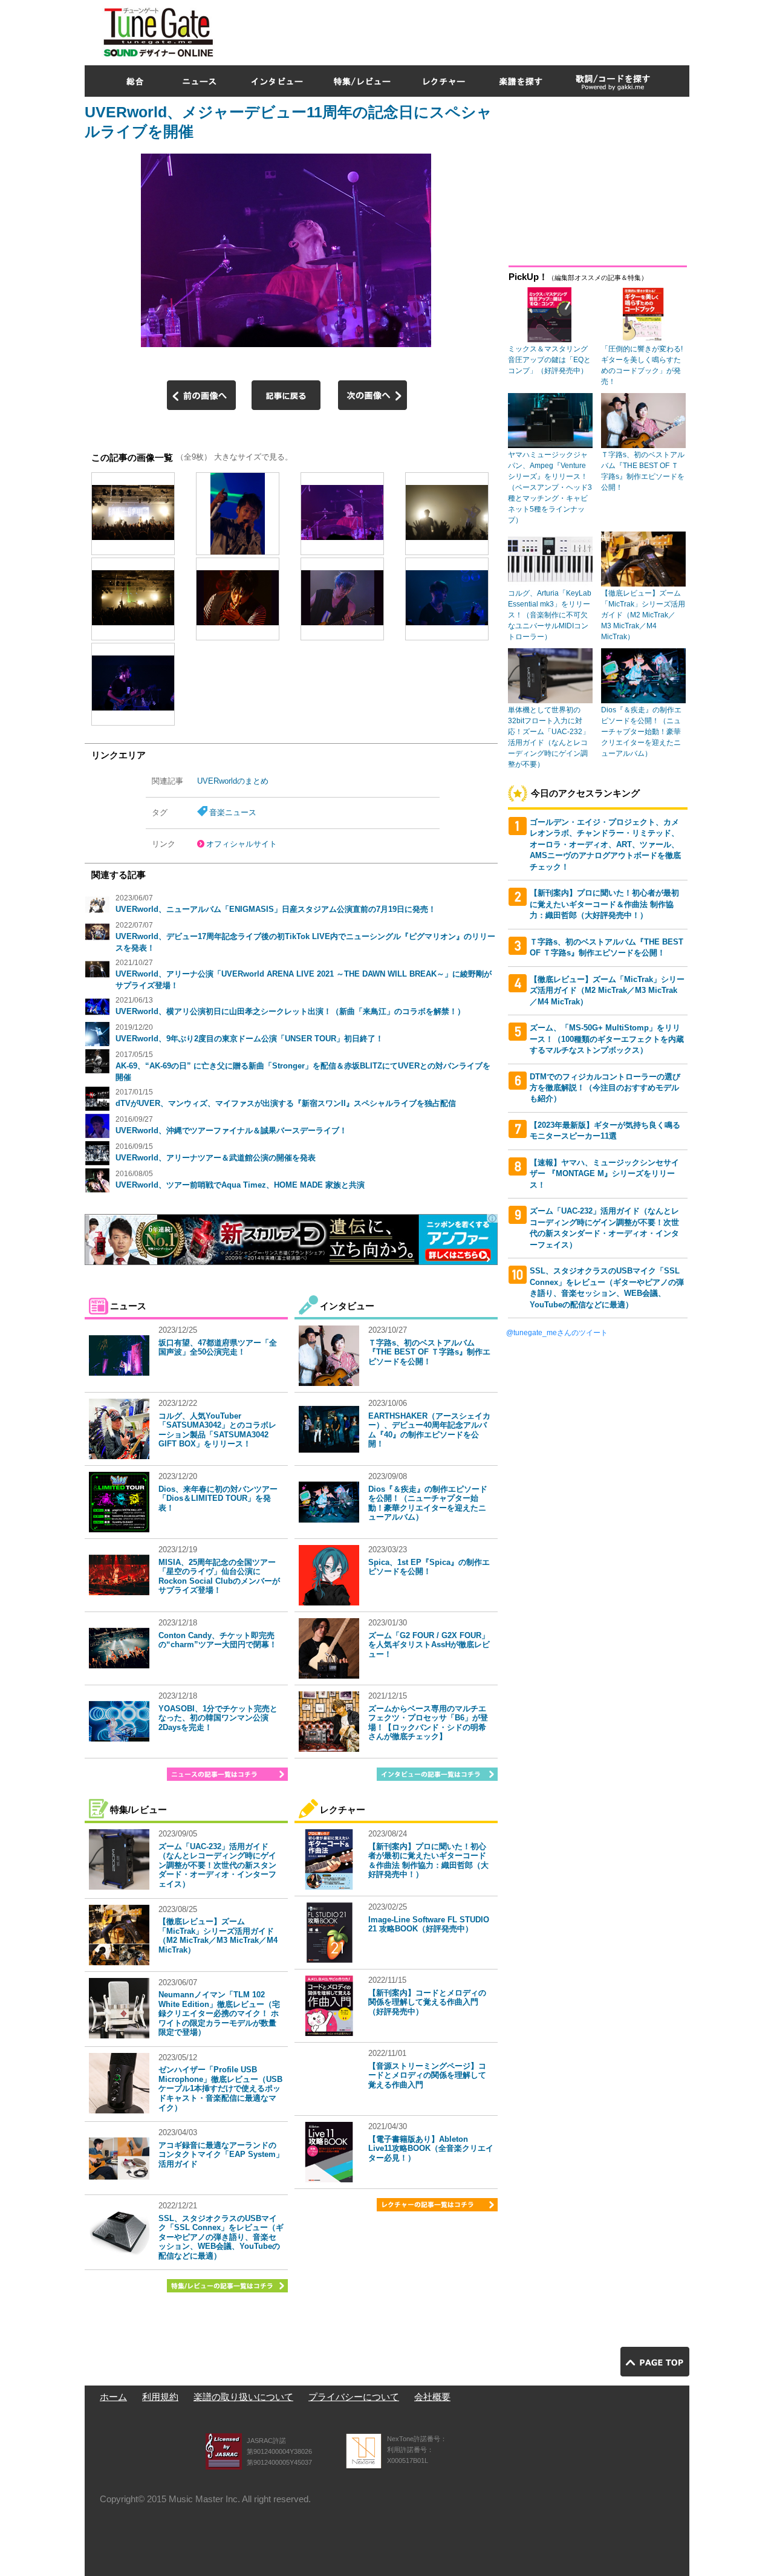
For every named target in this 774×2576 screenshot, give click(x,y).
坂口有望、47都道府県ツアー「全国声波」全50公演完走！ (218, 1348)
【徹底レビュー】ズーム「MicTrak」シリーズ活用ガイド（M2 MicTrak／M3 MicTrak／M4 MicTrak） (218, 1936)
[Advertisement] (469, 30)
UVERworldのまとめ (233, 781)
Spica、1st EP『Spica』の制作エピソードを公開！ (429, 1567)
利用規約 (160, 2397)
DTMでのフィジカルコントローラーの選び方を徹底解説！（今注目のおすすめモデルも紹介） (605, 1088)
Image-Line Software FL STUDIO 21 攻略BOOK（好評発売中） (429, 1924)
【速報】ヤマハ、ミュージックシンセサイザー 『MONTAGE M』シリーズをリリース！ (604, 1174)
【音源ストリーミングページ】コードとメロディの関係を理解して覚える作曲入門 (427, 2075)
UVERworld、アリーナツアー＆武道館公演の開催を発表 (216, 1158)
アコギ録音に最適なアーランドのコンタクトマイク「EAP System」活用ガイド (221, 2155)
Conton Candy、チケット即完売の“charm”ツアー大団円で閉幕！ (218, 1640)
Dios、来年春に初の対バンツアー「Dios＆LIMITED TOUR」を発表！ (218, 1498)
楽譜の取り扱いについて (243, 2397)
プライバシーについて (354, 2397)
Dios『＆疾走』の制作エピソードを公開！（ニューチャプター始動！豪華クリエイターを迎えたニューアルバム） (428, 1503)
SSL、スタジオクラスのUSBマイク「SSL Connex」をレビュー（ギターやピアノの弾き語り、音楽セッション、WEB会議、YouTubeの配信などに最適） (221, 2237)
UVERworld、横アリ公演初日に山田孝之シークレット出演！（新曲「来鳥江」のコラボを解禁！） (290, 1011)
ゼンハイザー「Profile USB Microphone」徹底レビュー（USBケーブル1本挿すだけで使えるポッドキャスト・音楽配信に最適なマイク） (220, 2088)
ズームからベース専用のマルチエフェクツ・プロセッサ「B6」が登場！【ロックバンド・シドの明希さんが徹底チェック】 (428, 1723)
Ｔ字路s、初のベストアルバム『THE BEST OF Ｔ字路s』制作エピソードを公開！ (429, 1352)
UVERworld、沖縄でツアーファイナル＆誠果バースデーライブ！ (231, 1130)
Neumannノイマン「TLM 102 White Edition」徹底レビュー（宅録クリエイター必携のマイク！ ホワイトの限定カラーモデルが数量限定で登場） (219, 2013)
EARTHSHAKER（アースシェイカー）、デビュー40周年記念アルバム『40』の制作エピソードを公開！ (429, 1430)
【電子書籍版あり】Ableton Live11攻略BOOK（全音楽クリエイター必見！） (431, 2148)
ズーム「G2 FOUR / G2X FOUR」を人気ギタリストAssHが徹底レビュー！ (429, 1645)
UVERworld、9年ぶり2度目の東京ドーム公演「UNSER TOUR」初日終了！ (249, 1039)
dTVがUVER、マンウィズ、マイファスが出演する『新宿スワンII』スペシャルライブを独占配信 (286, 1103)
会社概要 (432, 2397)
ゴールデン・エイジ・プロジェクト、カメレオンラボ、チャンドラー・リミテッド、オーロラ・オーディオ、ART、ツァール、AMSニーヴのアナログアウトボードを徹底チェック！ (605, 844)
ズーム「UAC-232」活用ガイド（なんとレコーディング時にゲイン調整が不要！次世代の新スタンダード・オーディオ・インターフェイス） (217, 1865)
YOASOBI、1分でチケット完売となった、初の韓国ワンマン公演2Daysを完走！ (218, 1718)
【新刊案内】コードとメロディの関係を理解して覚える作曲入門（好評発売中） (427, 2002)
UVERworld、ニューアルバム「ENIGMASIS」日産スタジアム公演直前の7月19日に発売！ (276, 909)
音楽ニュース (233, 812)
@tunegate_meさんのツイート (557, 1333)
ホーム (113, 2397)
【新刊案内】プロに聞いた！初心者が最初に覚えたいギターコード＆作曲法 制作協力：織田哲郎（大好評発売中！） (428, 1861)
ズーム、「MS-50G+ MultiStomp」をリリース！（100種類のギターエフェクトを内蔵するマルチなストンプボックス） (607, 1039)
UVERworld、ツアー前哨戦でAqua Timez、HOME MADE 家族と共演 (240, 1185)
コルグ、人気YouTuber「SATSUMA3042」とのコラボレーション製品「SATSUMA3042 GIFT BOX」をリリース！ (217, 1430)
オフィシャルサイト (242, 844)
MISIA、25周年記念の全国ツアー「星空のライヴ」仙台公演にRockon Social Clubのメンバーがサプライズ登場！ (219, 1576)
